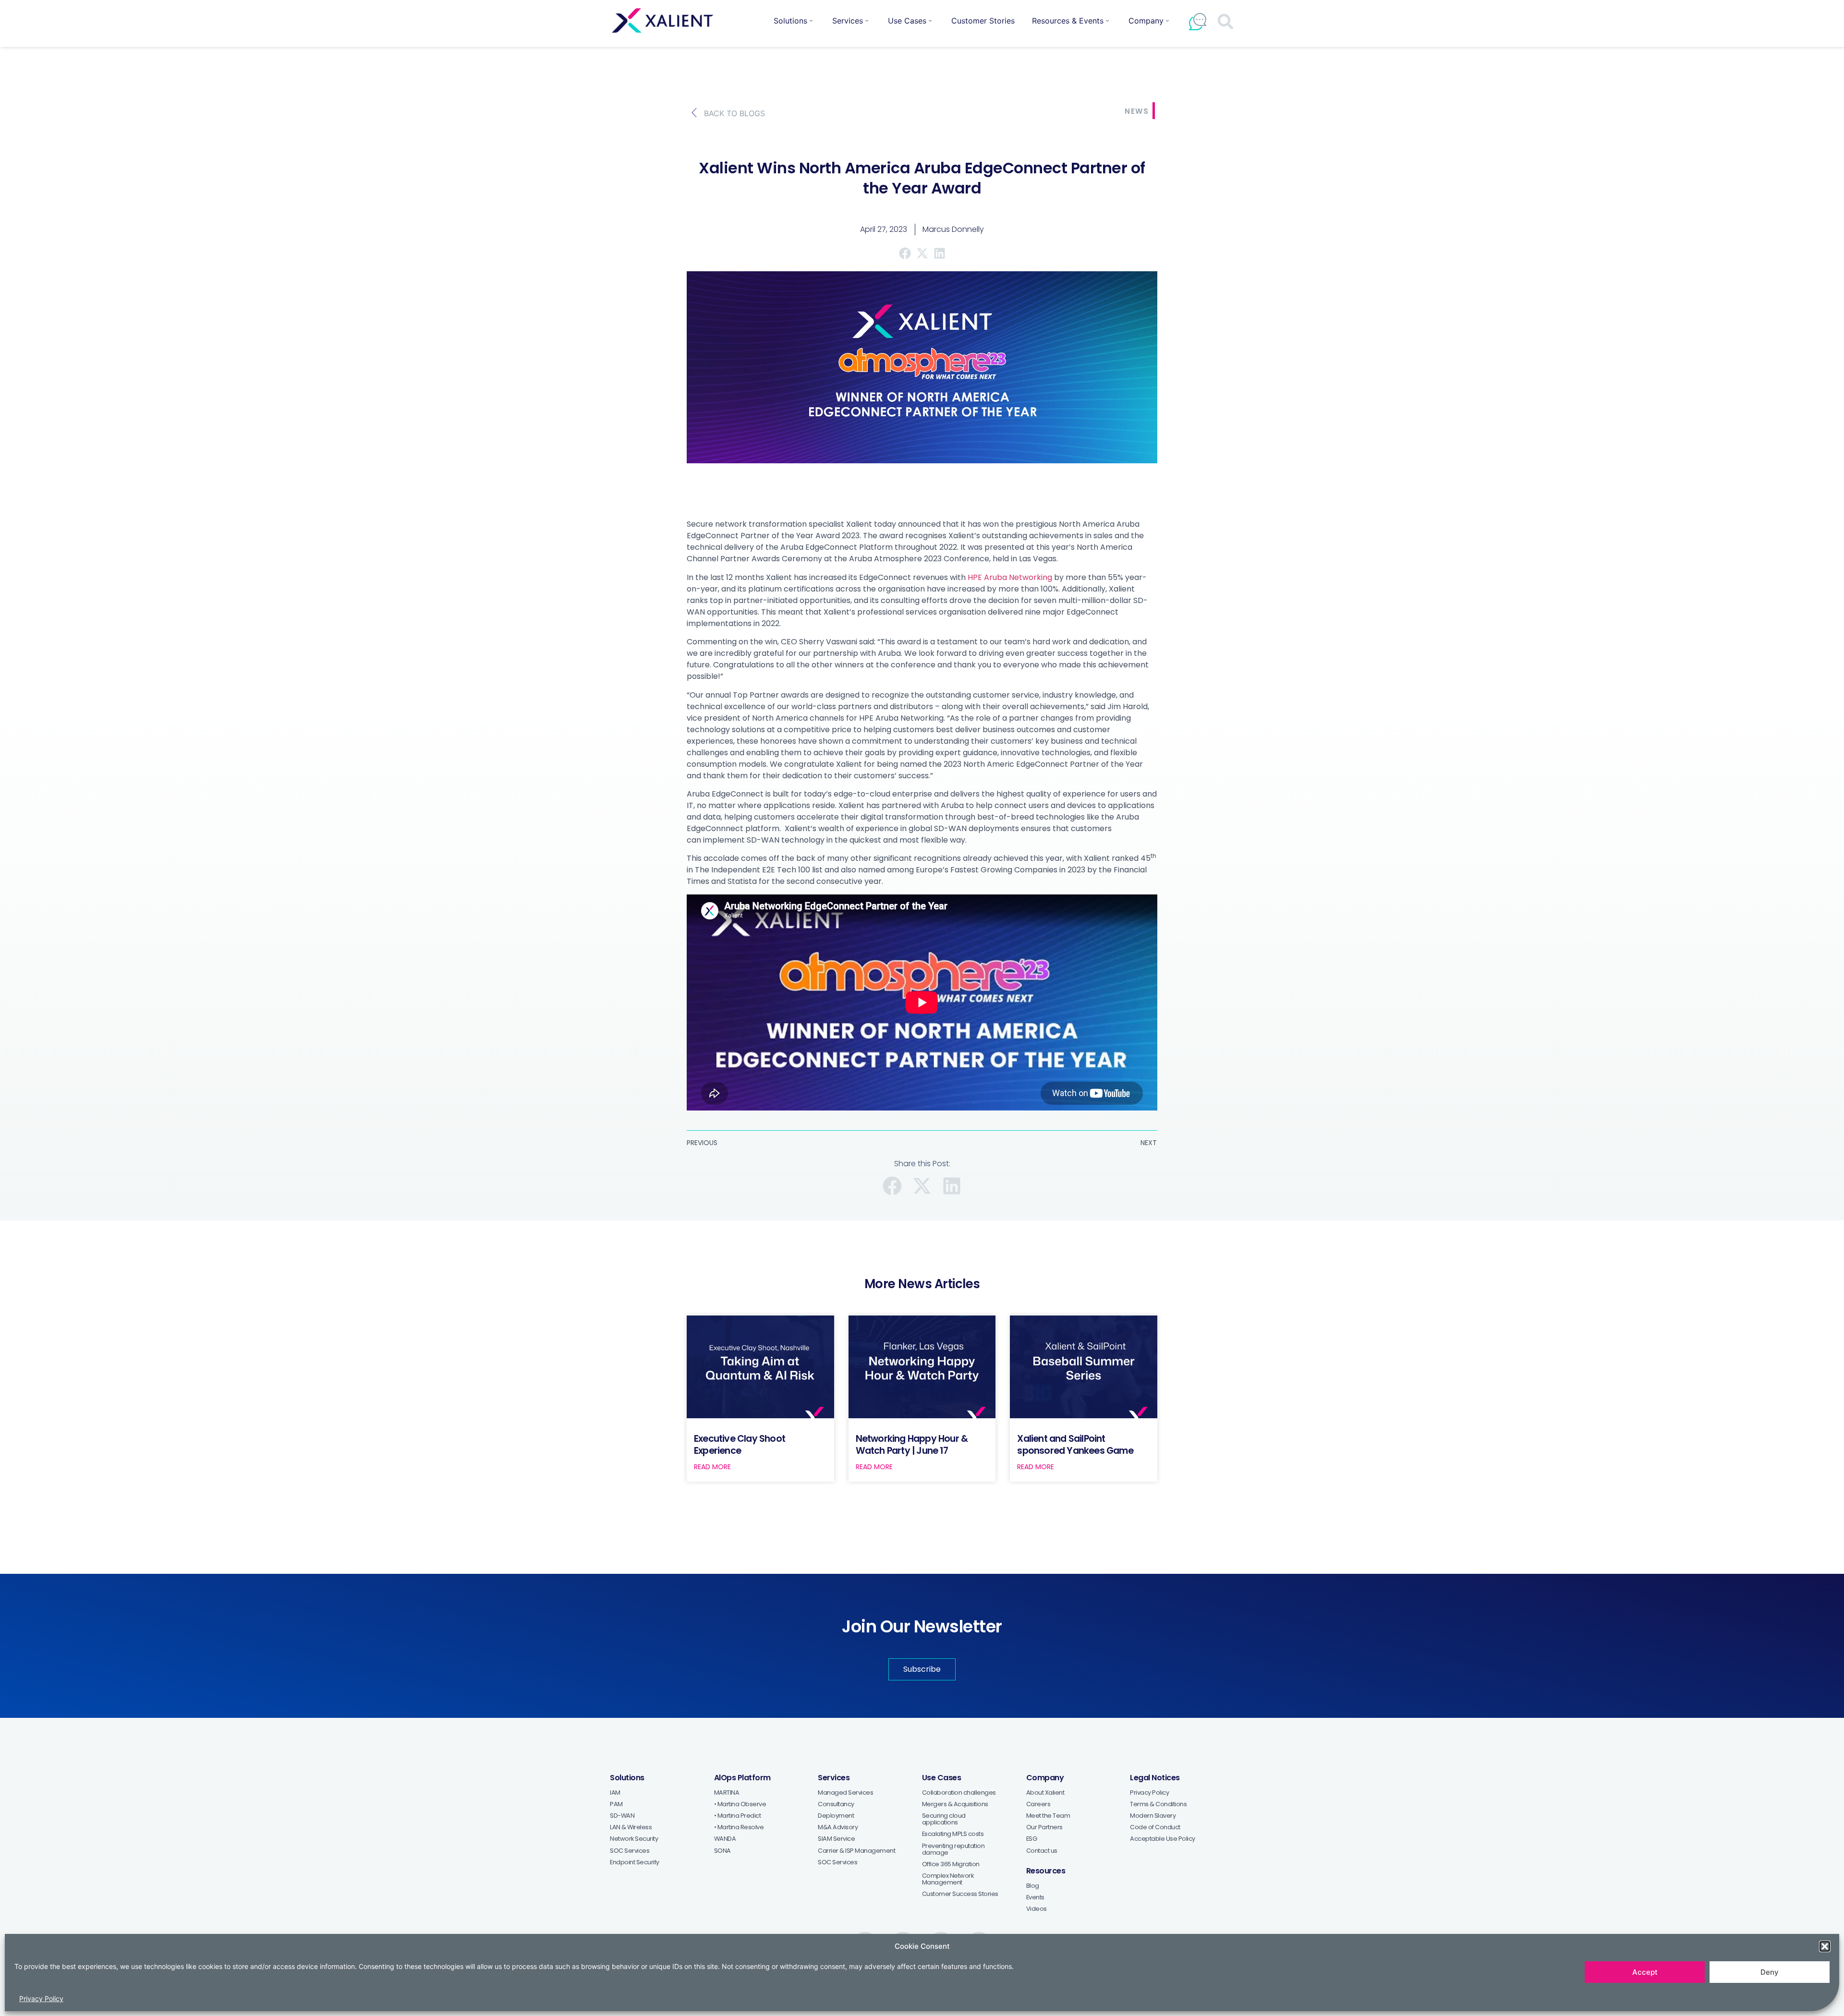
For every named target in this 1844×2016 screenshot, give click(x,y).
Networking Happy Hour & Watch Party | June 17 (912, 1445)
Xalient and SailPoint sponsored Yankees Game (1075, 1445)
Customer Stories (983, 21)
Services (848, 21)
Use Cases (907, 21)
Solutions (790, 21)
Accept (1645, 1972)
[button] (1825, 1946)
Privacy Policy (41, 1998)
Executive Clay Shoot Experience (740, 1445)
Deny (1770, 1972)
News (1137, 111)
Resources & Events (1068, 21)
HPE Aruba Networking (1010, 577)
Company (1146, 21)
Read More (712, 1467)
